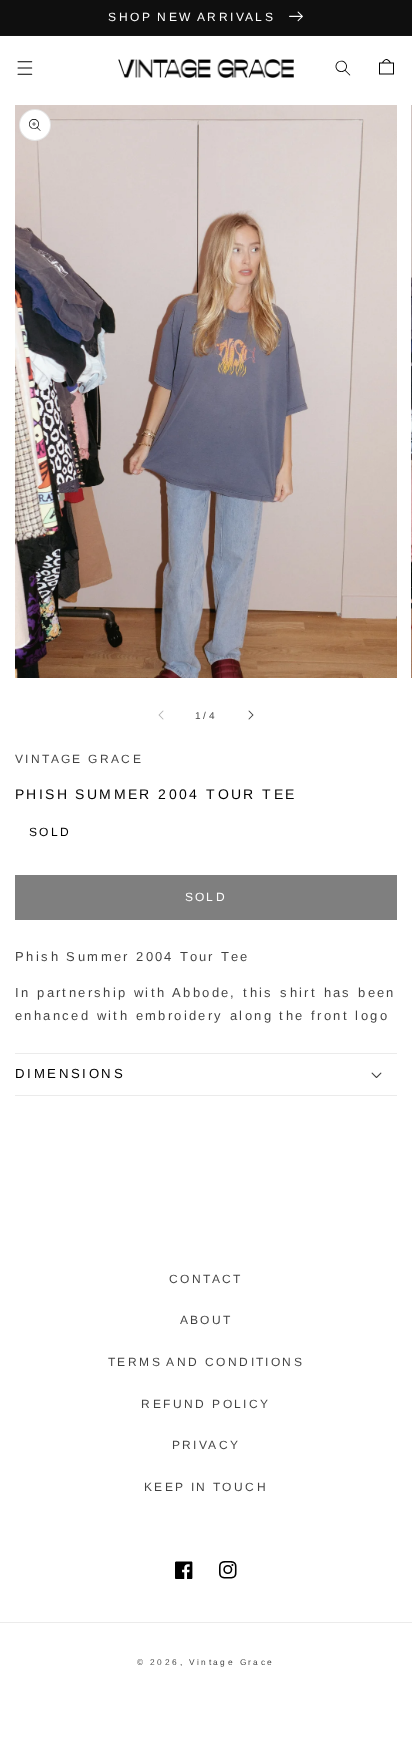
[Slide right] (251, 715)
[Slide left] (161, 715)
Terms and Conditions (206, 1362)
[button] (25, 68)
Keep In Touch (206, 1487)
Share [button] (63, 1123)
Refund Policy (205, 1404)
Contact (206, 1279)
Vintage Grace (232, 1662)
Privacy (206, 1445)
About (206, 1320)
